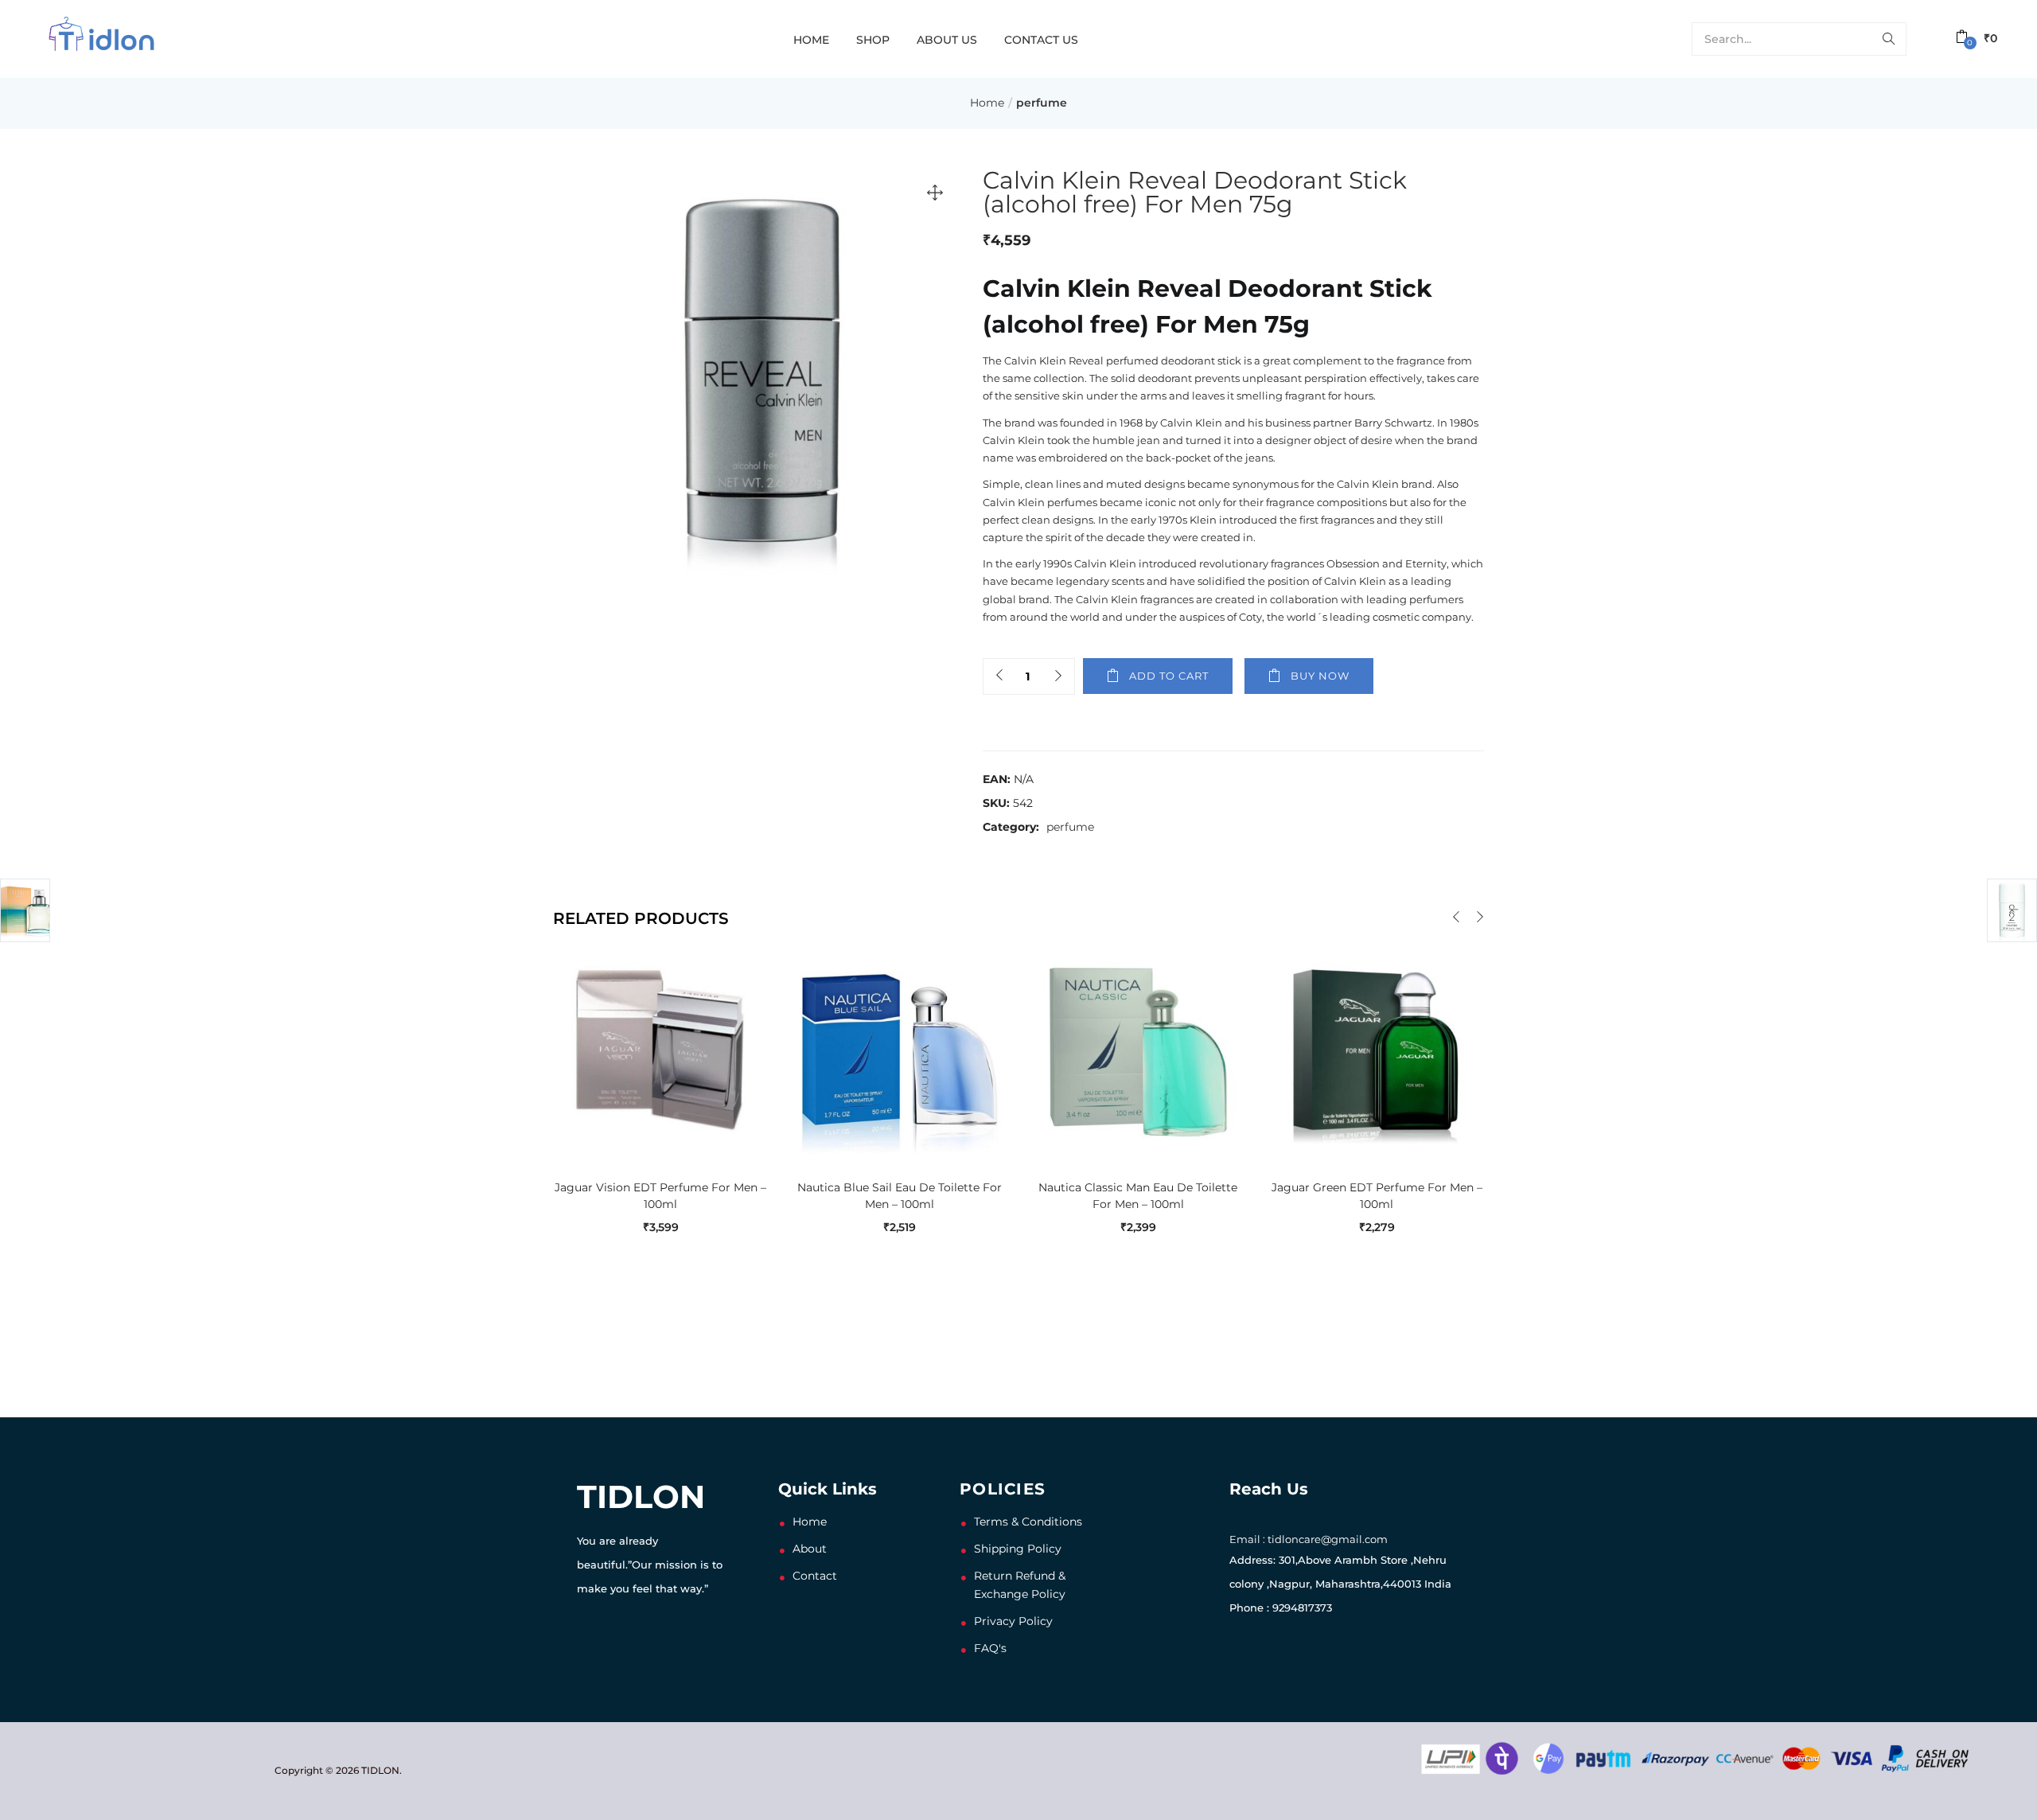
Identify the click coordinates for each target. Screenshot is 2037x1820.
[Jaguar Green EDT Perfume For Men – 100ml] (1377, 1050)
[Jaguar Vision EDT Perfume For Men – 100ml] (660, 1050)
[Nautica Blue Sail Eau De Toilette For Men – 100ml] (899, 1050)
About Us (947, 40)
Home (811, 40)
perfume (1042, 103)
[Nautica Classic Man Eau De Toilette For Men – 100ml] (1138, 1050)
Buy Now (1320, 676)
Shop (873, 40)
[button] (1977, 39)
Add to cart (1169, 676)
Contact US (1041, 40)
